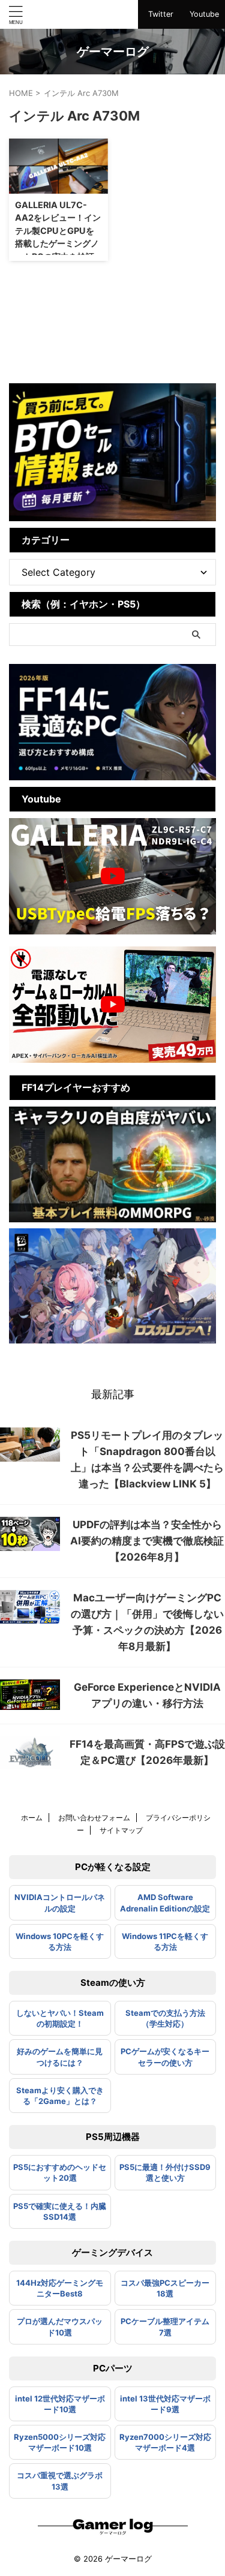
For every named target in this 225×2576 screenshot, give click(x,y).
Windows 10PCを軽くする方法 (60, 1941)
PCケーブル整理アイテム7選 (165, 2326)
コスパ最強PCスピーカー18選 (165, 2288)
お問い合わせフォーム (94, 1818)
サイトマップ (121, 1830)
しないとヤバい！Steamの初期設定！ (60, 2018)
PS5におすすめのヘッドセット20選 (60, 2172)
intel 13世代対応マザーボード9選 (165, 2404)
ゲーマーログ (113, 52)
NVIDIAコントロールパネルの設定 (60, 1902)
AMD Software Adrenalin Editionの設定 (165, 1902)
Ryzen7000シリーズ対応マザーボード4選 (165, 2442)
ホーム (32, 1818)
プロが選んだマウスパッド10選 (60, 2326)
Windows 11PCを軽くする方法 (165, 1941)
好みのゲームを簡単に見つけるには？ (60, 2057)
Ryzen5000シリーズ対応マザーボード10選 (60, 2442)
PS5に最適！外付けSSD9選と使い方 (165, 2172)
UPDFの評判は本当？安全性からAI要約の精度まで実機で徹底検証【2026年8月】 (147, 1541)
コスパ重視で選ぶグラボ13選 (60, 2481)
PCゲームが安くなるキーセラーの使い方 (165, 2057)
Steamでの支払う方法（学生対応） (165, 2018)
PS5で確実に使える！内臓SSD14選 (60, 2211)
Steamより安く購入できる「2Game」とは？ (60, 2096)
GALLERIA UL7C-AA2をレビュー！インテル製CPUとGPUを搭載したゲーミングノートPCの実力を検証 (58, 231)
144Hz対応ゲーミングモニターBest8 (60, 2288)
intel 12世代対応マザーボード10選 (60, 2404)
